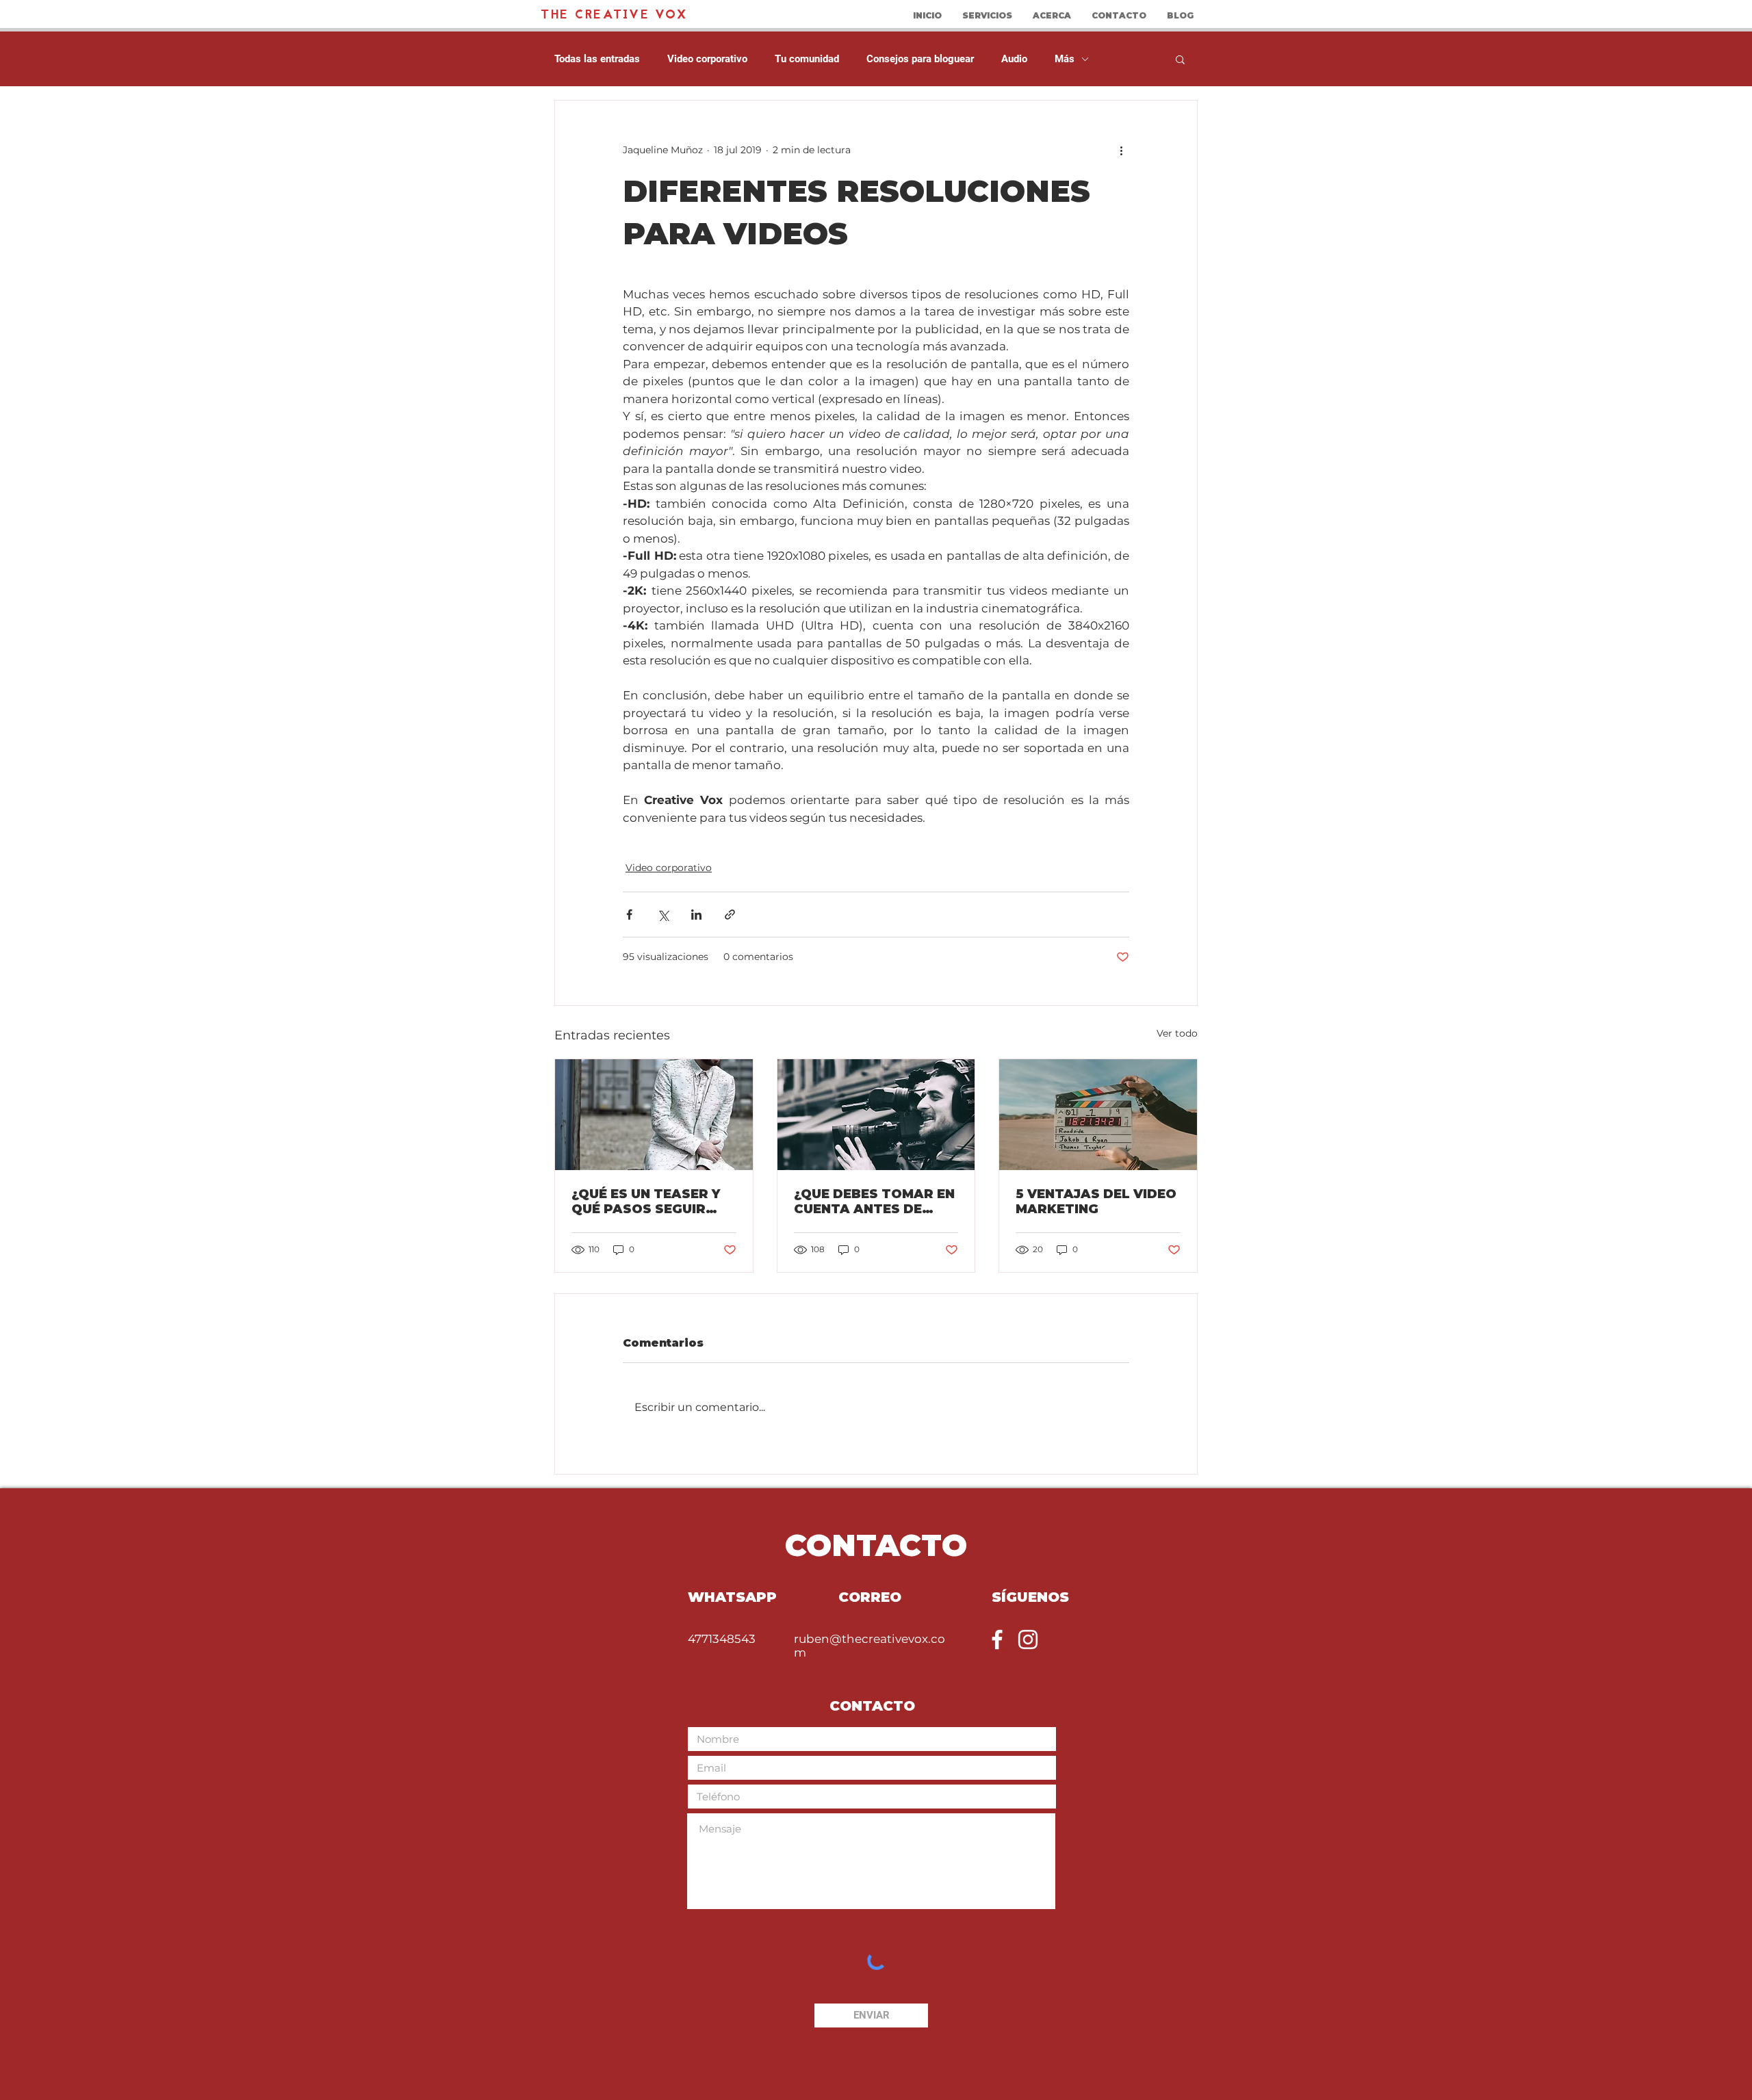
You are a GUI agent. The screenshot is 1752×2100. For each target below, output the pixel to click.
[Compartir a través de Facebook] (629, 915)
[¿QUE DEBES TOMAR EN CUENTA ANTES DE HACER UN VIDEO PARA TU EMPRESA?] (876, 1115)
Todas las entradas (597, 59)
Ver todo (1177, 1033)
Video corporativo (707, 59)
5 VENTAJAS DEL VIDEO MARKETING (1096, 1202)
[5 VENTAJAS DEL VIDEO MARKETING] (1098, 1115)
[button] (1180, 59)
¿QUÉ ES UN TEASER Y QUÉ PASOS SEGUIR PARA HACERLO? (646, 1202)
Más (1065, 59)
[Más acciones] (1121, 150)
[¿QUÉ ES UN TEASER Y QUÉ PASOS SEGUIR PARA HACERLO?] (654, 1115)
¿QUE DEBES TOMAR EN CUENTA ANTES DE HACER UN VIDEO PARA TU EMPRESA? (874, 1202)
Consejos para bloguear (920, 59)
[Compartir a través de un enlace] (730, 915)
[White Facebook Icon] (997, 1639)
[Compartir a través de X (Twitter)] (663, 915)
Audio (1014, 59)
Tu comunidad (807, 59)
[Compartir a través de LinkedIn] (696, 915)
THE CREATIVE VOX (614, 15)
